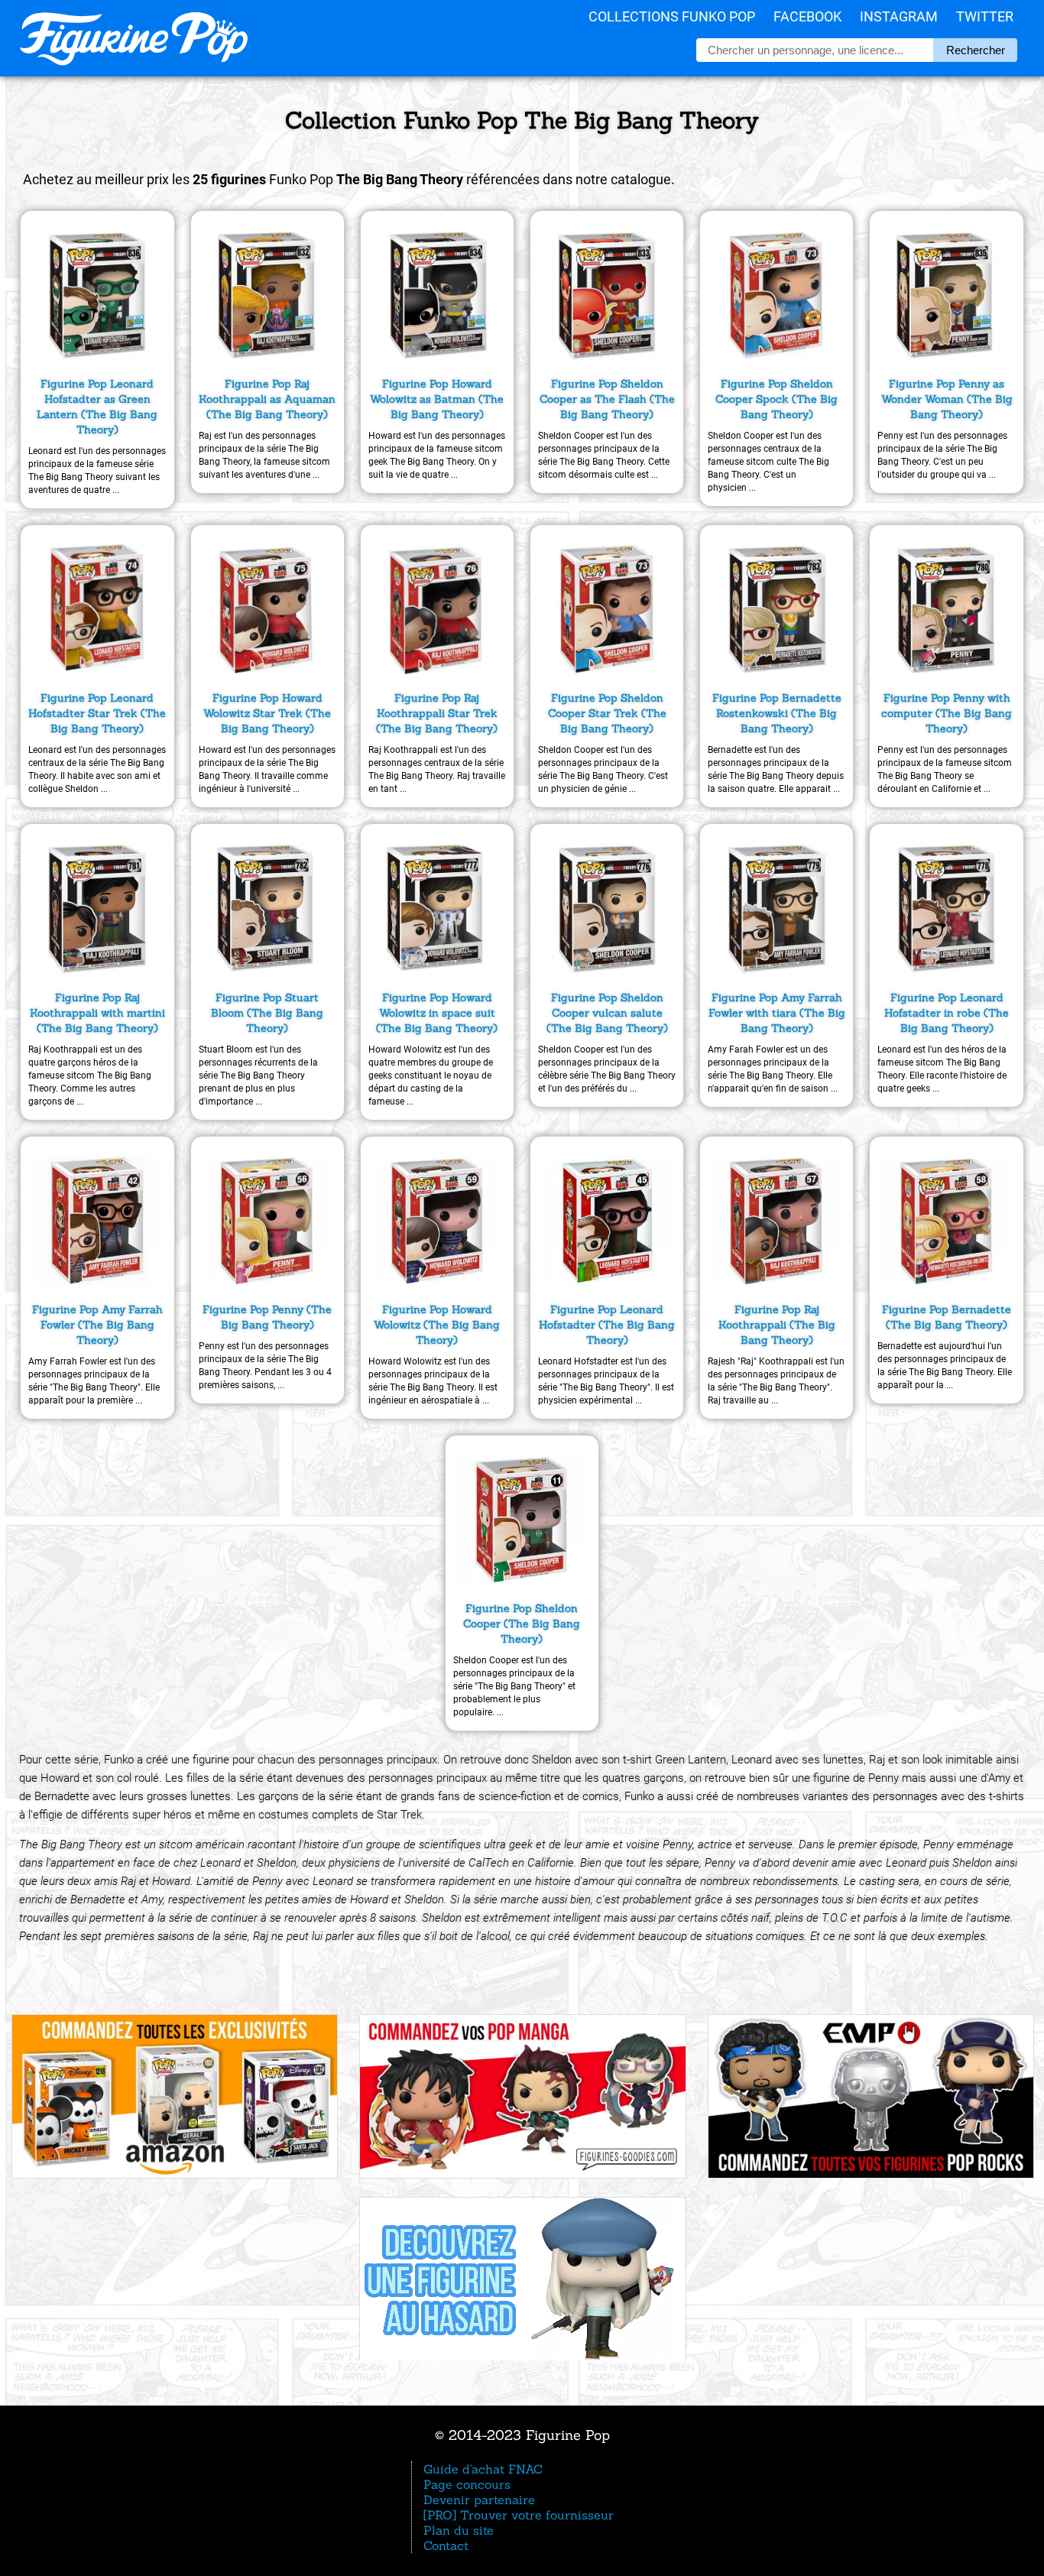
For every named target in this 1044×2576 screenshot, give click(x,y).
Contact (446, 2545)
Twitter (985, 16)
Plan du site (459, 2530)
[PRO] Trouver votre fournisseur (519, 2515)
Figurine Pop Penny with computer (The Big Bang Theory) (947, 713)
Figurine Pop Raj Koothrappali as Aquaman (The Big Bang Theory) (267, 399)
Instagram (899, 16)
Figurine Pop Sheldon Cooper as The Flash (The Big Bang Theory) (607, 399)
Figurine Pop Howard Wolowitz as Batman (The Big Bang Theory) (437, 399)
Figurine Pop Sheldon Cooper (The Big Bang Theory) (522, 1624)
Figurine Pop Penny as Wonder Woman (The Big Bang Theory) (947, 399)
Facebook (807, 16)
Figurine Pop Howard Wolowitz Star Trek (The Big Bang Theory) (267, 713)
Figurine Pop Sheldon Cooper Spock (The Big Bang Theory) (777, 399)
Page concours (467, 2484)
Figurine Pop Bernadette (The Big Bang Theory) (947, 1317)
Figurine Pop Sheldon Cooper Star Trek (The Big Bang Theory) (607, 713)
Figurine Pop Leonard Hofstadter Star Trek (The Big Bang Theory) (97, 713)
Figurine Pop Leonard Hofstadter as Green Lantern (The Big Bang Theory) (97, 407)
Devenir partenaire (479, 2500)
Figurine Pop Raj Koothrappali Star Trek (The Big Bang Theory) (437, 713)
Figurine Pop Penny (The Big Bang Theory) (267, 1317)
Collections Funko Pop (672, 16)
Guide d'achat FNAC (483, 2469)
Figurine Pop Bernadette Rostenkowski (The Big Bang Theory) (777, 713)
